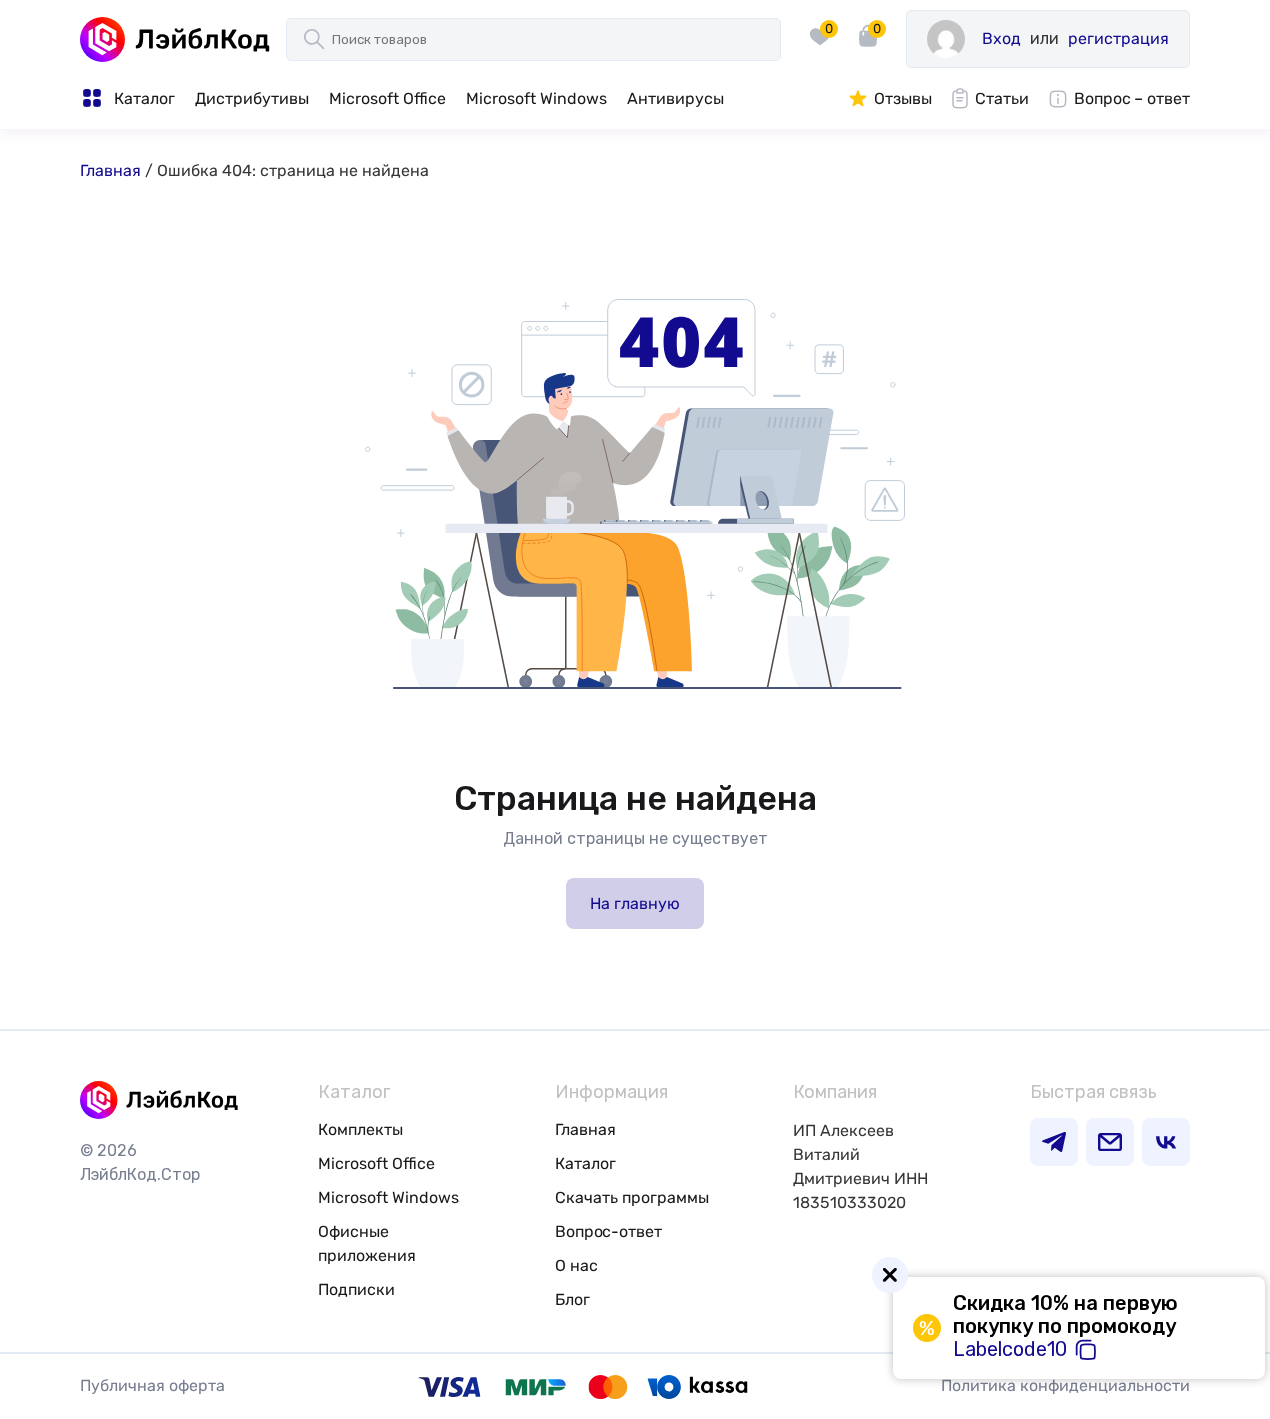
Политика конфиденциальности (1065, 1385)
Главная (110, 170)
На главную (635, 903)
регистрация (1118, 38)
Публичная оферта (152, 1385)
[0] (820, 54)
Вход (1001, 38)
